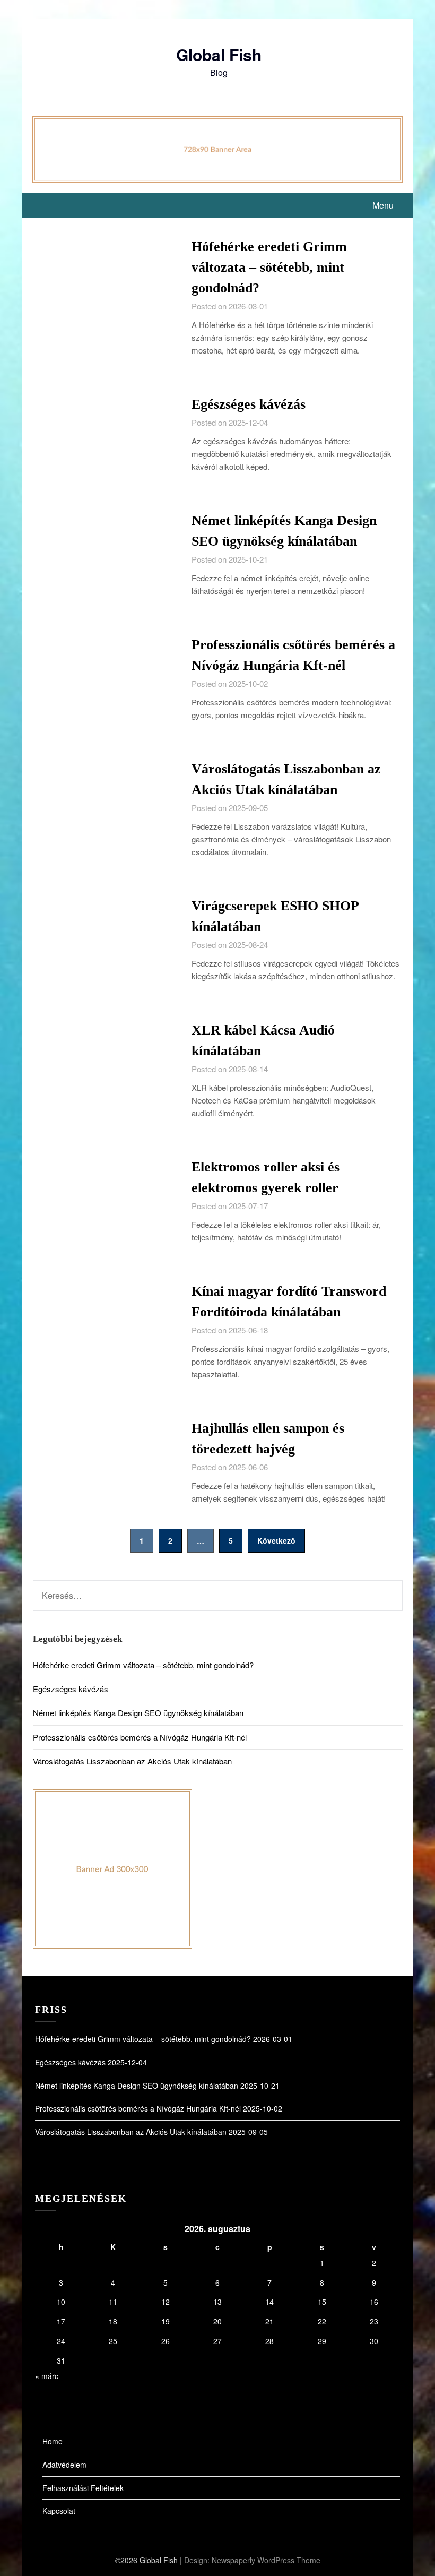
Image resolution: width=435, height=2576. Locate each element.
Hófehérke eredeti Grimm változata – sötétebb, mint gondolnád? (269, 267)
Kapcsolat (59, 2511)
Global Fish (219, 54)
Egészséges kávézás (249, 404)
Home (53, 2441)
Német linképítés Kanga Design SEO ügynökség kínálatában (138, 1713)
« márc (47, 2376)
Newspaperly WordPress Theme (266, 2560)
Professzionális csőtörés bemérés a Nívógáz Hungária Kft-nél (140, 1737)
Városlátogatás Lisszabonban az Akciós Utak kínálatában (132, 1761)
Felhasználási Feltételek (83, 2488)
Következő (276, 1540)
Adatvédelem (64, 2465)
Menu (383, 205)
